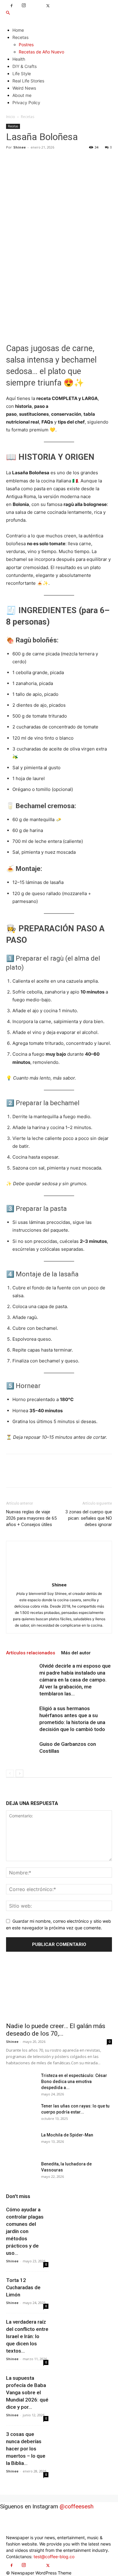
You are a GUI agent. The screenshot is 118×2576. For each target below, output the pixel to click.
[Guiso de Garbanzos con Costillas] (21, 1751)
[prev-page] (10, 1773)
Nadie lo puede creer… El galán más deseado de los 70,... (56, 2030)
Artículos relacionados (31, 1653)
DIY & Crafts (25, 66)
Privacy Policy (26, 102)
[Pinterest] (40, 161)
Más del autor (76, 1653)
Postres (26, 45)
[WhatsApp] (54, 161)
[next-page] (20, 1773)
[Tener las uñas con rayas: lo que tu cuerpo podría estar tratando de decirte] (21, 2114)
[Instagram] (24, 6)
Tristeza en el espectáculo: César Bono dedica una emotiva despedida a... (74, 2082)
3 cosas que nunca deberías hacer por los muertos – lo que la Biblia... (26, 2449)
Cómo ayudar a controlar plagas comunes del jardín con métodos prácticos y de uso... (25, 2231)
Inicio (11, 117)
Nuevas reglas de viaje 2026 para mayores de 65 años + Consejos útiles (31, 1518)
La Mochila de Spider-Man (67, 2135)
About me (22, 95)
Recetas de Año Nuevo (41, 52)
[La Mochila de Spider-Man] (21, 2142)
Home (18, 30)
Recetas (20, 37)
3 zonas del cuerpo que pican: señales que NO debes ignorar (89, 1518)
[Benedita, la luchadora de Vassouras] (21, 2171)
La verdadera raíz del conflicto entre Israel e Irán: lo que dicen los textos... (27, 2336)
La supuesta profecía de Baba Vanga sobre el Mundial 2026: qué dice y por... (27, 2392)
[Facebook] (11, 6)
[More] (68, 161)
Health (19, 59)
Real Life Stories (28, 81)
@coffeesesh (77, 2506)
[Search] (8, 13)
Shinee (20, 147)
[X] (48, 6)
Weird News (24, 88)
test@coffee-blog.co (54, 2557)
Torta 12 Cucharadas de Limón (23, 2287)
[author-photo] (59, 1576)
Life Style (22, 74)
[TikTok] (36, 4)
